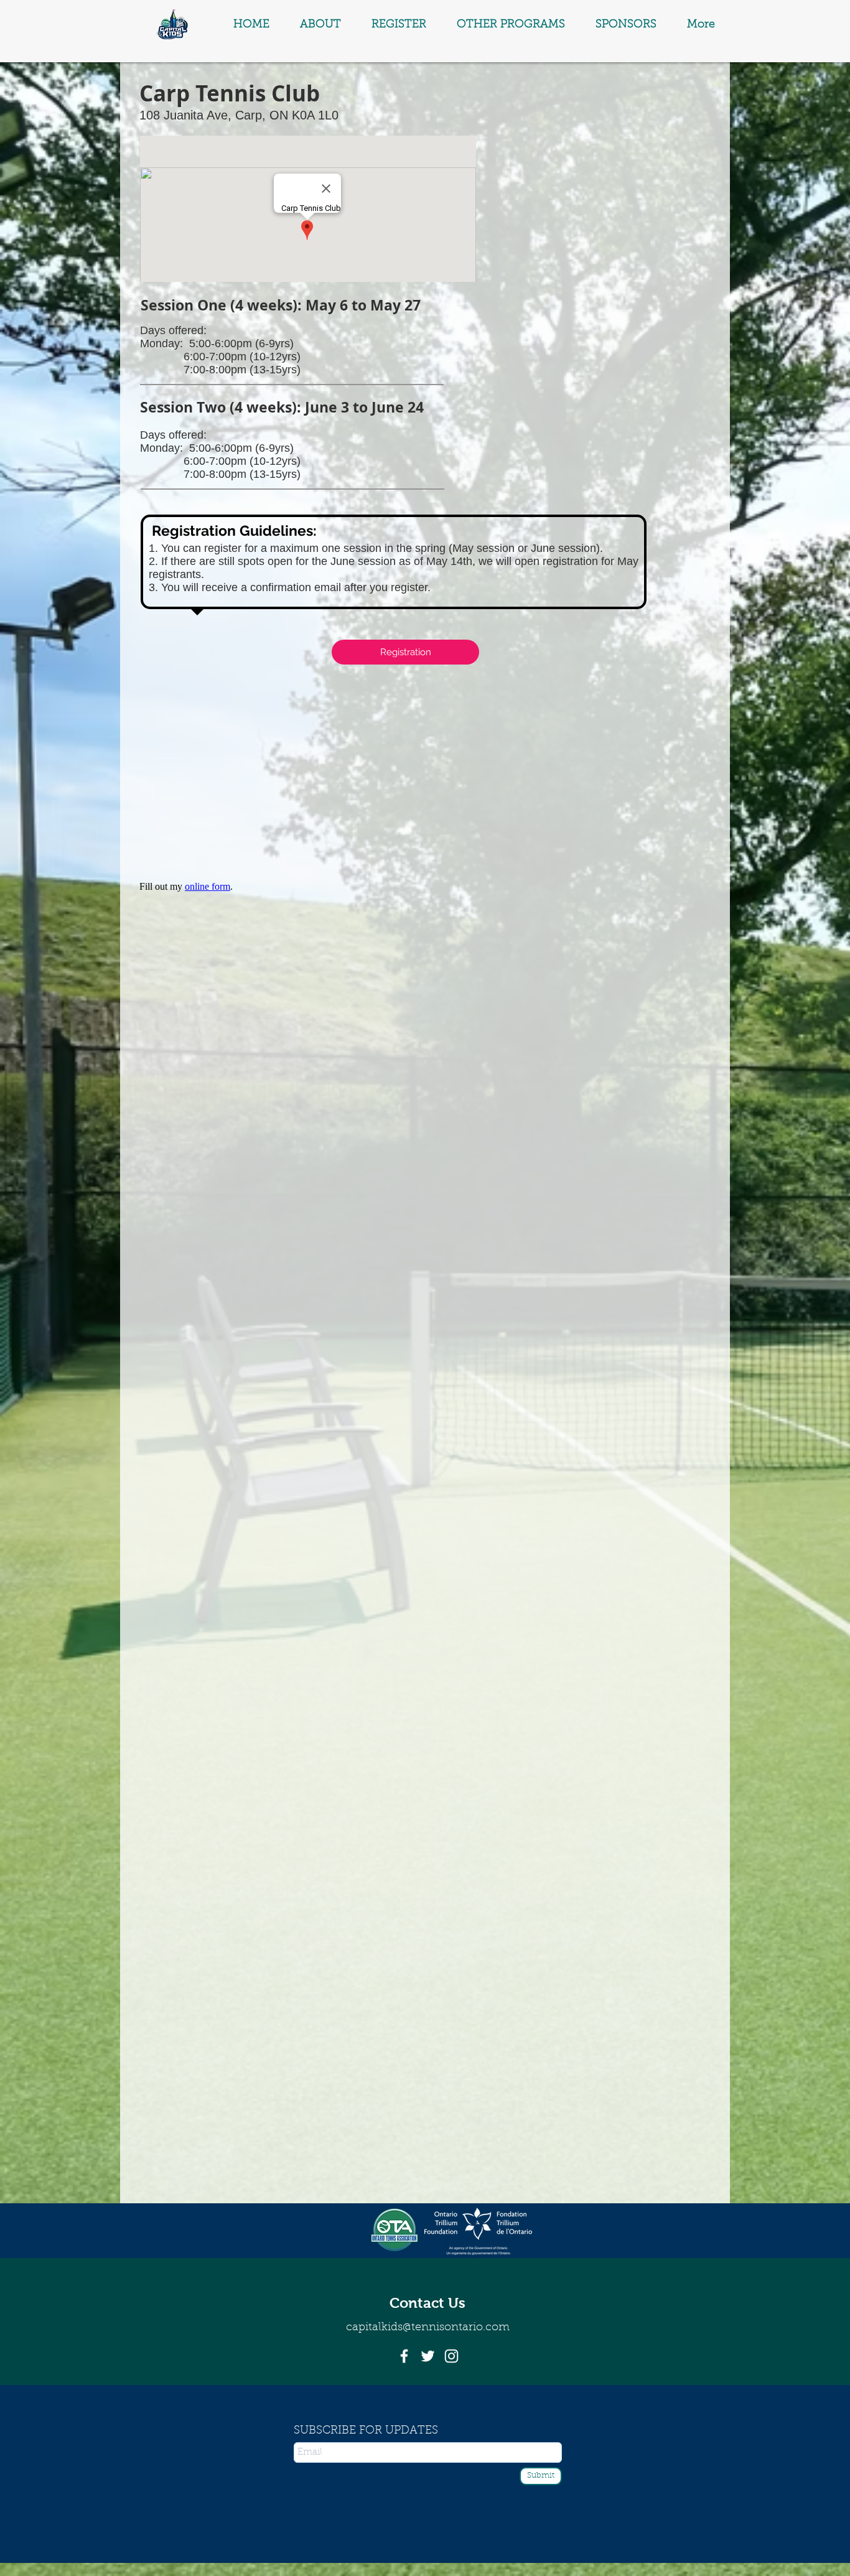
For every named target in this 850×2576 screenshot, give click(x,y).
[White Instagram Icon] (451, 2356)
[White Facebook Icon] (404, 2356)
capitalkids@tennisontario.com (428, 2328)
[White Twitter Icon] (428, 2356)
